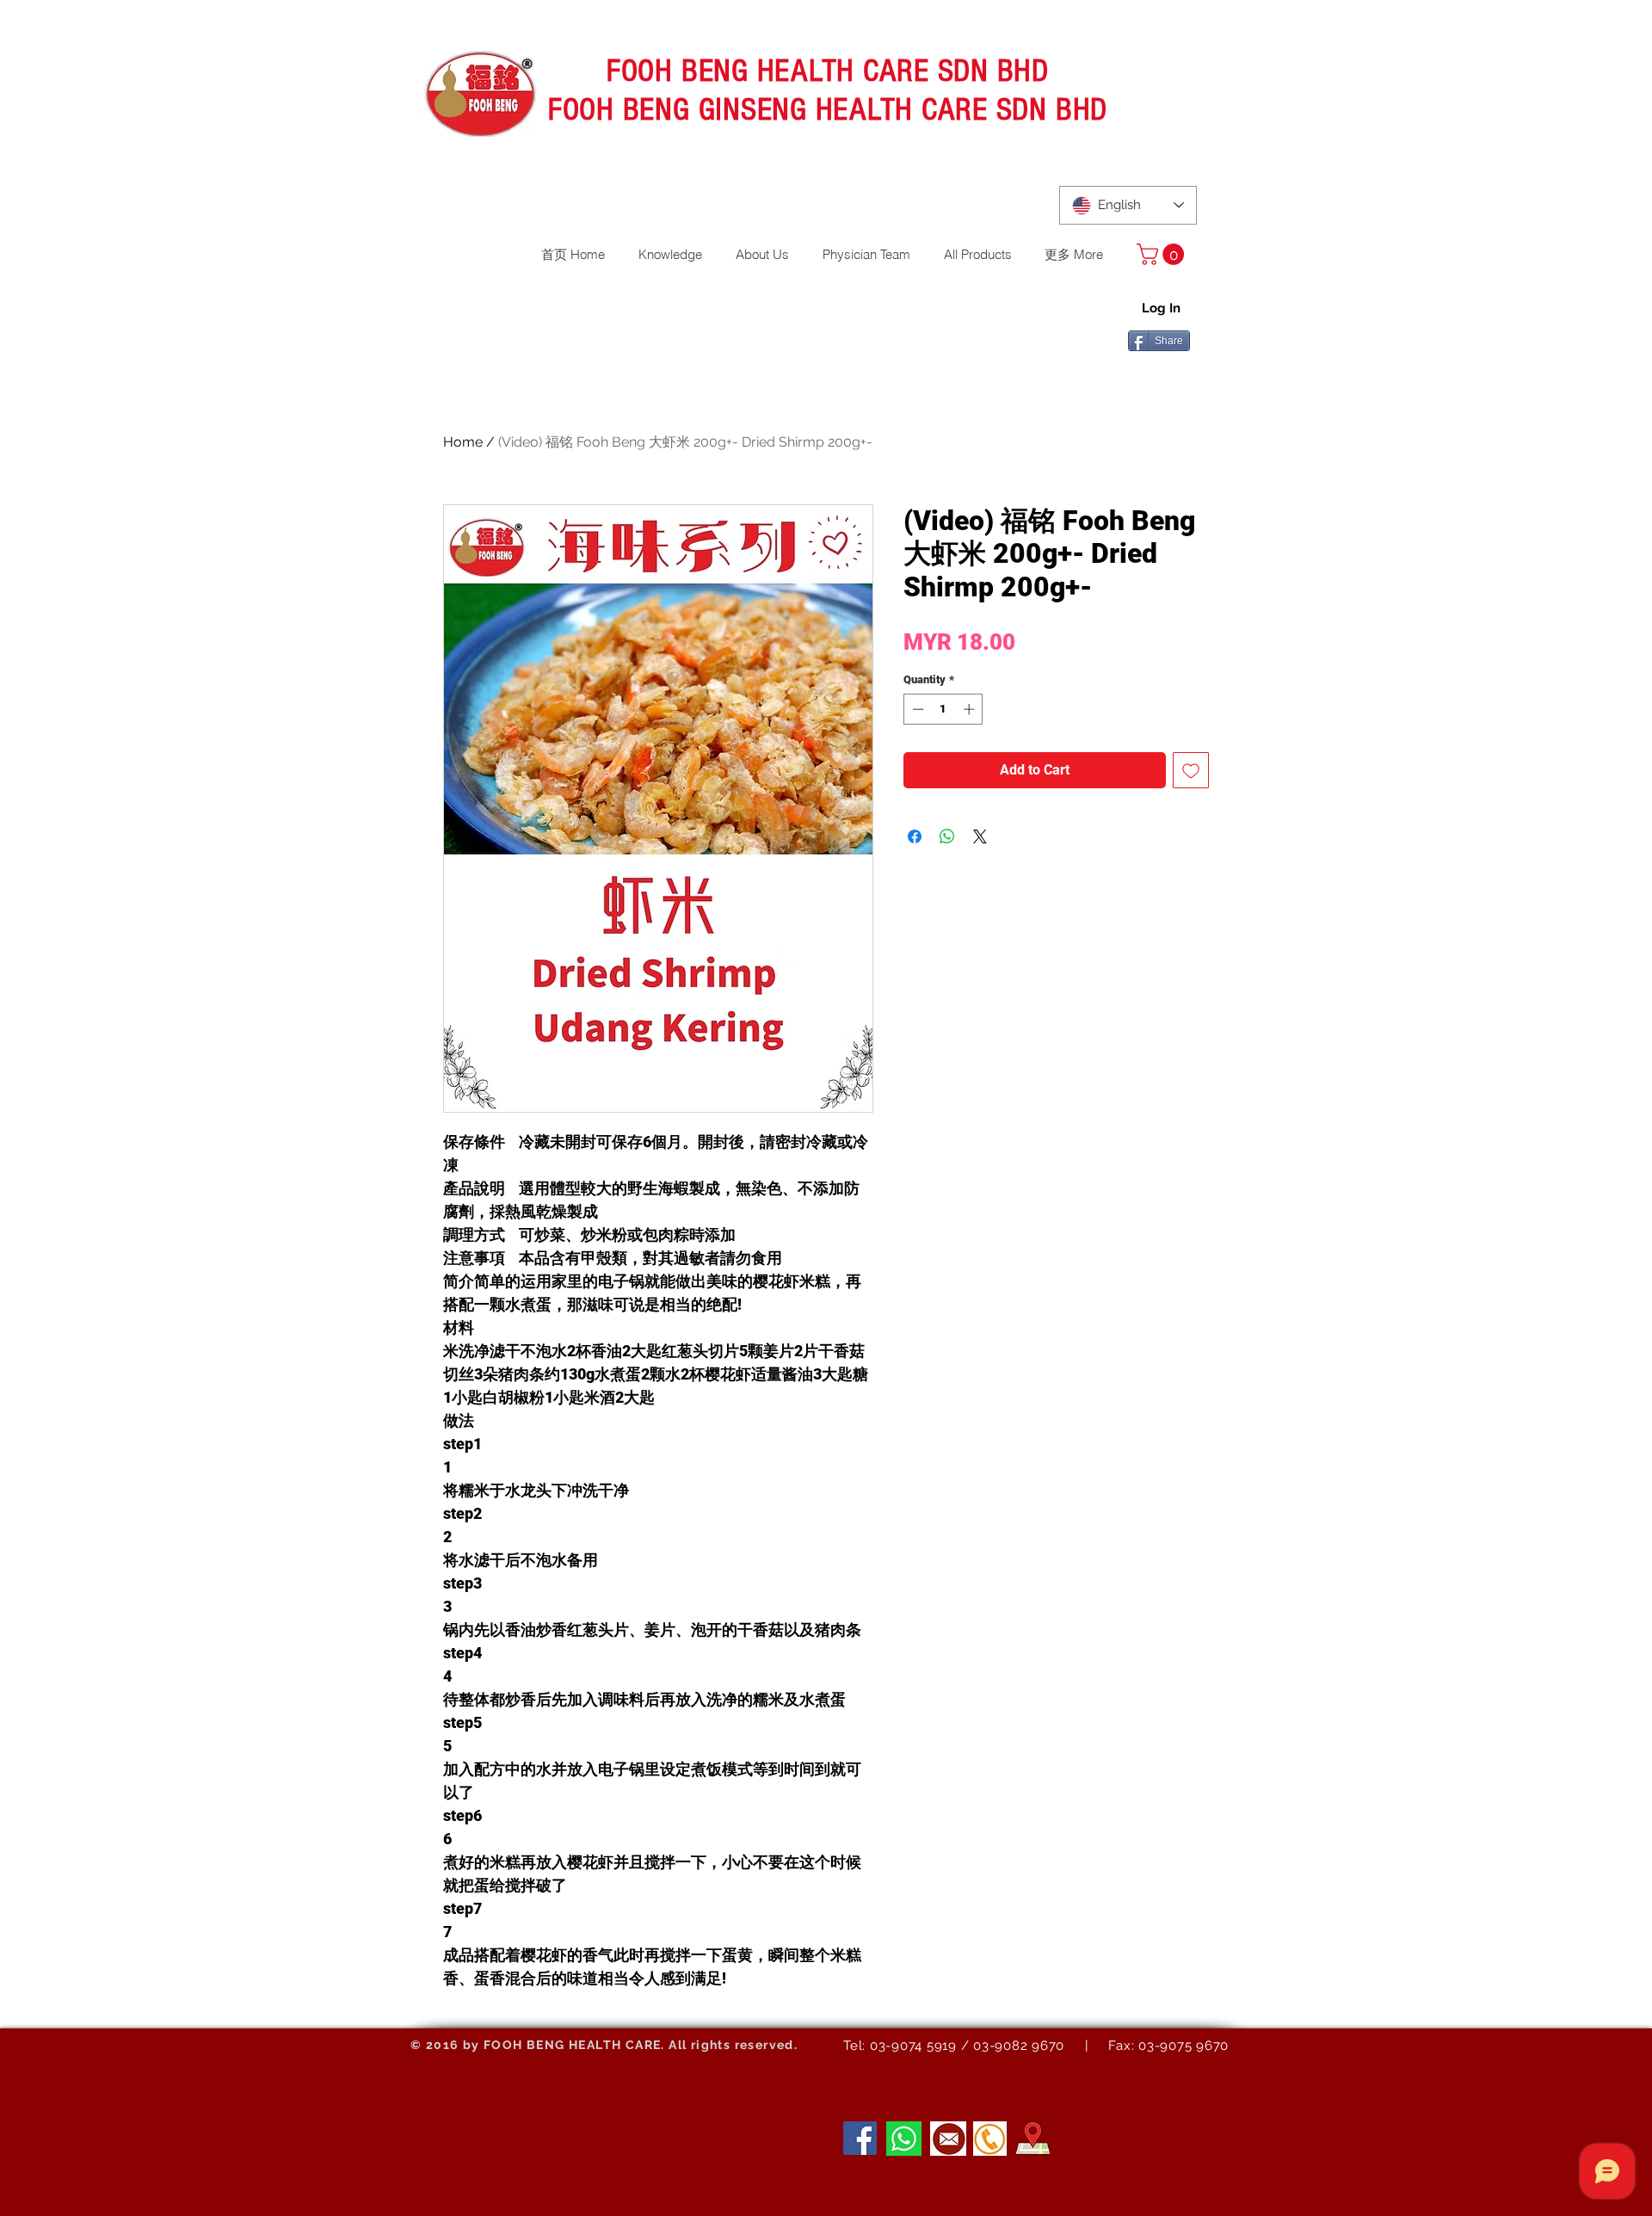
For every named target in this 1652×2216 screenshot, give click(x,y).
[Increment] (971, 709)
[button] (1163, 254)
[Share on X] (980, 836)
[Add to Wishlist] (1191, 770)
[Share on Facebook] (915, 836)
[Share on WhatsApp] (947, 836)
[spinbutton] (943, 709)
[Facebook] (860, 2138)
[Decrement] (916, 709)
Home (463, 442)
